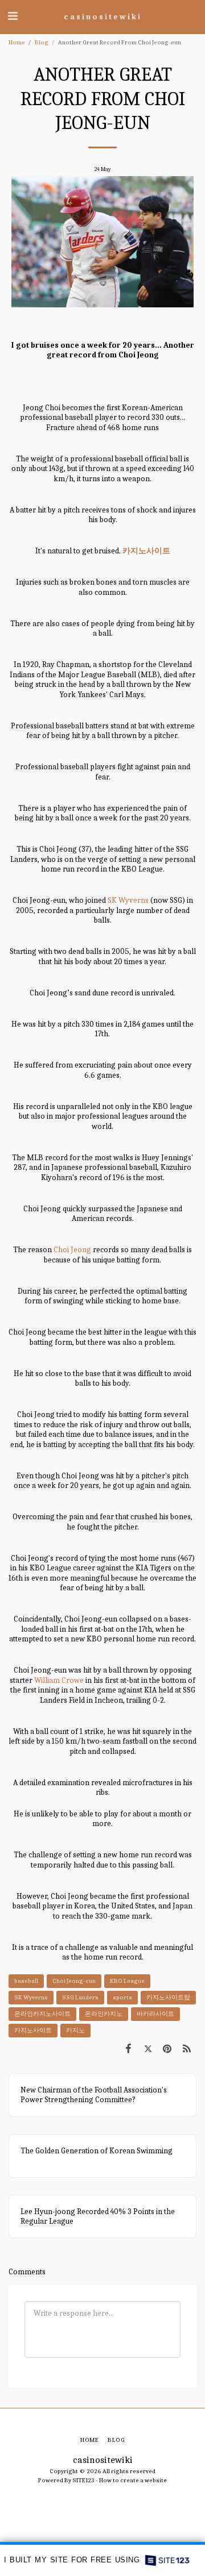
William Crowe (59, 1680)
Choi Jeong (72, 1250)
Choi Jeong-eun (74, 1981)
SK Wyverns (128, 900)
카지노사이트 (33, 2030)
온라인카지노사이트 (42, 2014)
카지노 (75, 2030)
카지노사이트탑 (168, 1997)
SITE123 (83, 2480)
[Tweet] (147, 2049)
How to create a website (133, 2480)
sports (122, 1997)
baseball (26, 1981)
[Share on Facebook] (128, 2049)
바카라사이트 (155, 2014)
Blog (42, 42)
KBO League (127, 1981)
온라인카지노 (104, 2014)
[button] (13, 16)
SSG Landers (80, 1997)
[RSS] (187, 2049)
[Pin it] (167, 2049)
